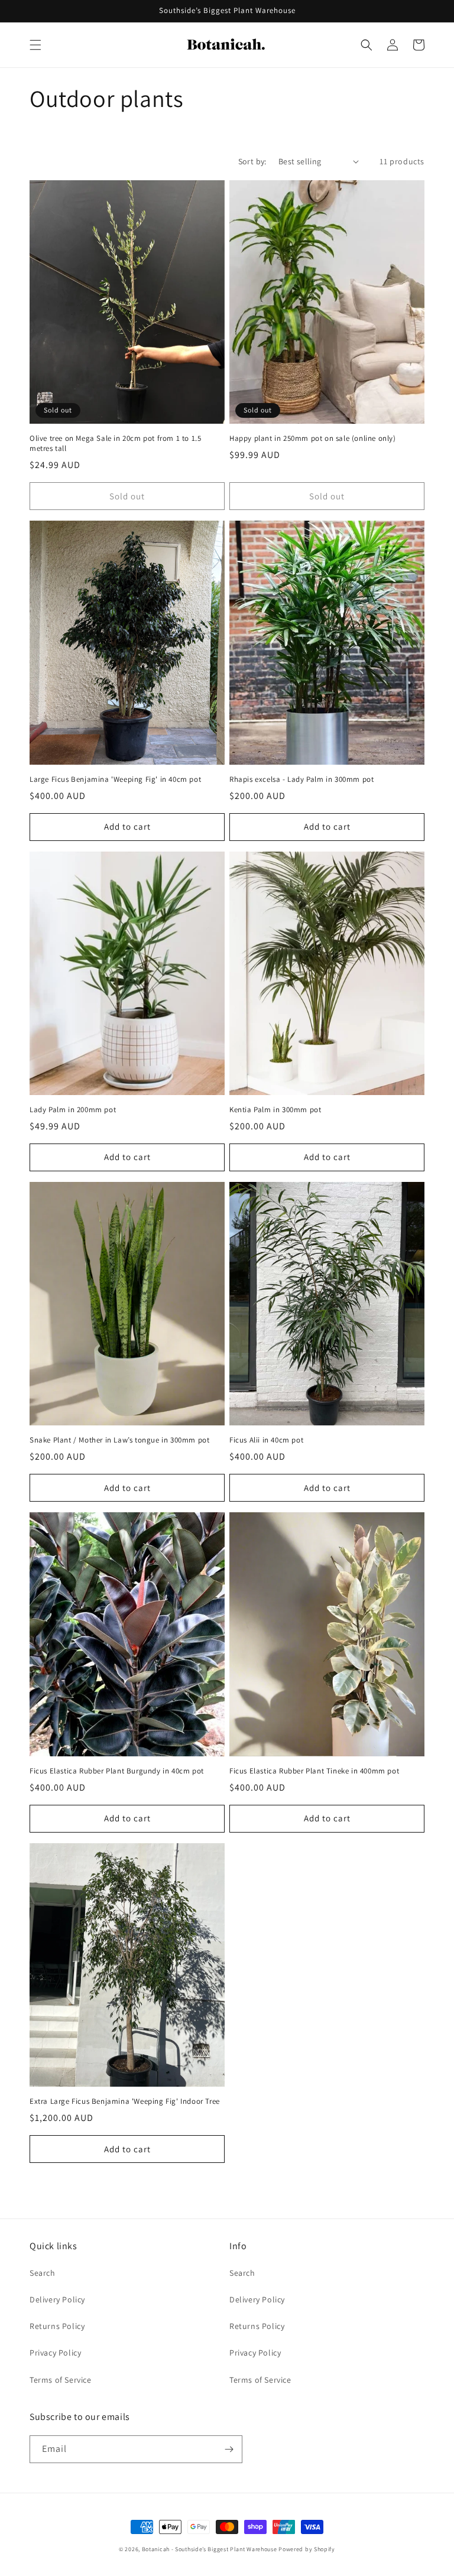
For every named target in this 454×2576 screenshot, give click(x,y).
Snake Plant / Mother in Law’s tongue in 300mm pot (119, 1440)
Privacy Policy (55, 2353)
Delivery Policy (57, 2299)
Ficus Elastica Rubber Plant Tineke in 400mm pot (314, 1771)
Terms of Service (61, 2380)
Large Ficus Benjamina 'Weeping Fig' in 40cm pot (115, 779)
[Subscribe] (229, 2449)
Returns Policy (57, 2326)
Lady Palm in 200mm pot (73, 1110)
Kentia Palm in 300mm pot (275, 1110)
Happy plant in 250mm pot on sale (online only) (313, 438)
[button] (35, 45)
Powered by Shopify (307, 2549)
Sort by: (252, 161)
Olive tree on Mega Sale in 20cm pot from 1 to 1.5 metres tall (115, 444)
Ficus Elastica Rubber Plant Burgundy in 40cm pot (117, 1771)
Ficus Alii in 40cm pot (266, 1440)
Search (43, 2273)
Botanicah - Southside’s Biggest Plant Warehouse (210, 2549)
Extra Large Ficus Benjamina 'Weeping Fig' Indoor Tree (125, 2101)
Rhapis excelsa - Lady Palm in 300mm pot (301, 779)
